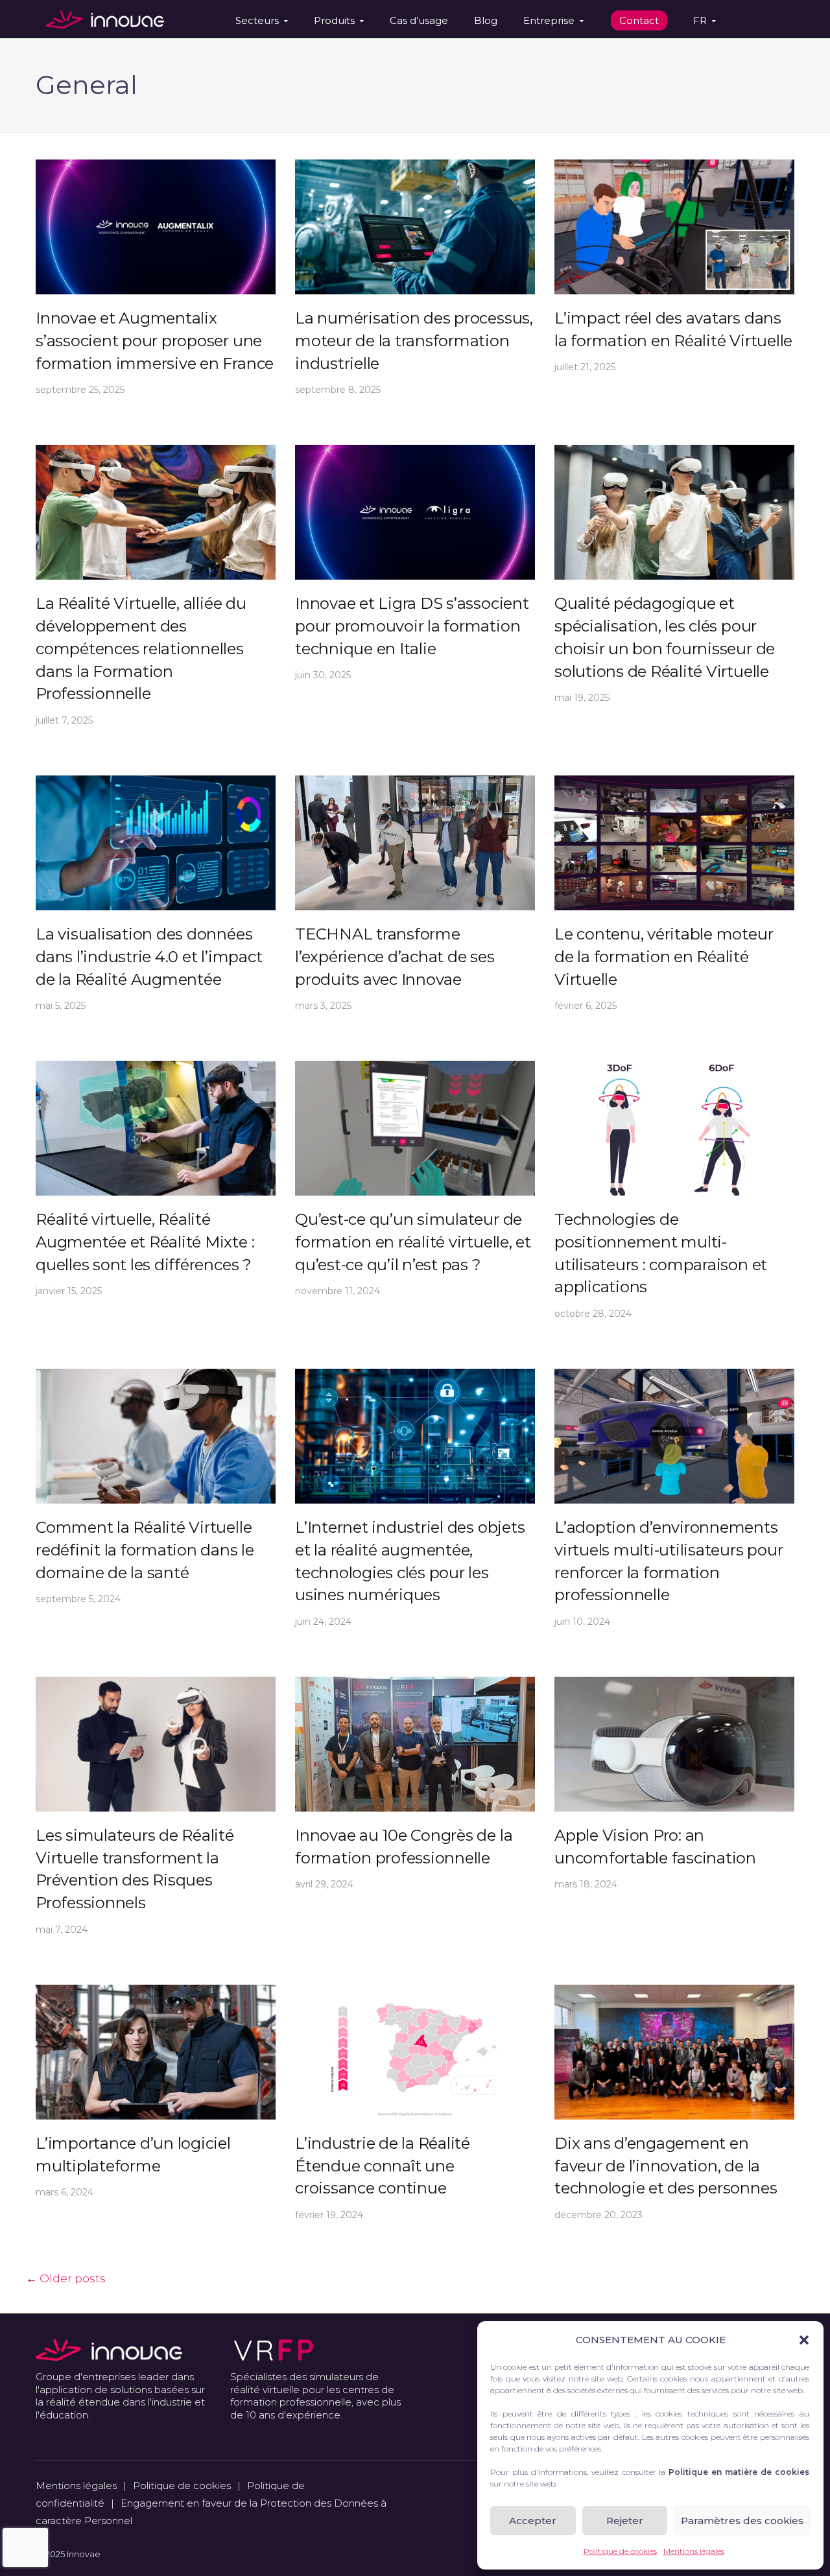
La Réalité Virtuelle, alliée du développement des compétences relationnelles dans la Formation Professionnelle (141, 648)
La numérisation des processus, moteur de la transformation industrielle (414, 341)
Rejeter (625, 2521)
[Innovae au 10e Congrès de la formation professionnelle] (415, 1743)
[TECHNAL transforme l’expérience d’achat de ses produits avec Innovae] (415, 842)
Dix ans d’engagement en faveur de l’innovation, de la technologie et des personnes (666, 2166)
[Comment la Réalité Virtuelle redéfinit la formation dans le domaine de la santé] (156, 1435)
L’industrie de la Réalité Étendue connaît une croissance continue (383, 2166)
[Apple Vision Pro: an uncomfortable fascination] (674, 1743)
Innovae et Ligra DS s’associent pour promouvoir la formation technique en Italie (412, 626)
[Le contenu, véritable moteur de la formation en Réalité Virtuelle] (674, 842)
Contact (639, 20)
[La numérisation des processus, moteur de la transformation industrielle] (415, 226)
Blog (486, 20)
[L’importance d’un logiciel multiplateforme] (156, 2051)
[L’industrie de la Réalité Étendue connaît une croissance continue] (415, 2051)
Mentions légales (694, 2551)
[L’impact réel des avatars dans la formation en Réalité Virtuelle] (674, 226)
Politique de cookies (620, 2551)
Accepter (533, 2521)
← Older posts (66, 2278)
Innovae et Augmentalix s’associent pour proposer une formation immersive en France (155, 341)
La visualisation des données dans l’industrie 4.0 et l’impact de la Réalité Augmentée (149, 957)
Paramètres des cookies (742, 2521)
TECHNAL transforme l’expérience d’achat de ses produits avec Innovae (395, 957)
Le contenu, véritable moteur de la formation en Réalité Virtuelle (664, 957)
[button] (804, 2340)
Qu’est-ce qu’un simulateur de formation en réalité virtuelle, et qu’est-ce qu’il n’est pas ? (413, 1242)
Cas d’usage (419, 20)
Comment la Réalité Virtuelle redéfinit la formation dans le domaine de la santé (145, 1550)
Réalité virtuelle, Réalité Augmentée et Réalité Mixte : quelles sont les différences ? (145, 1242)
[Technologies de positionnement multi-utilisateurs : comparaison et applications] (674, 1127)
